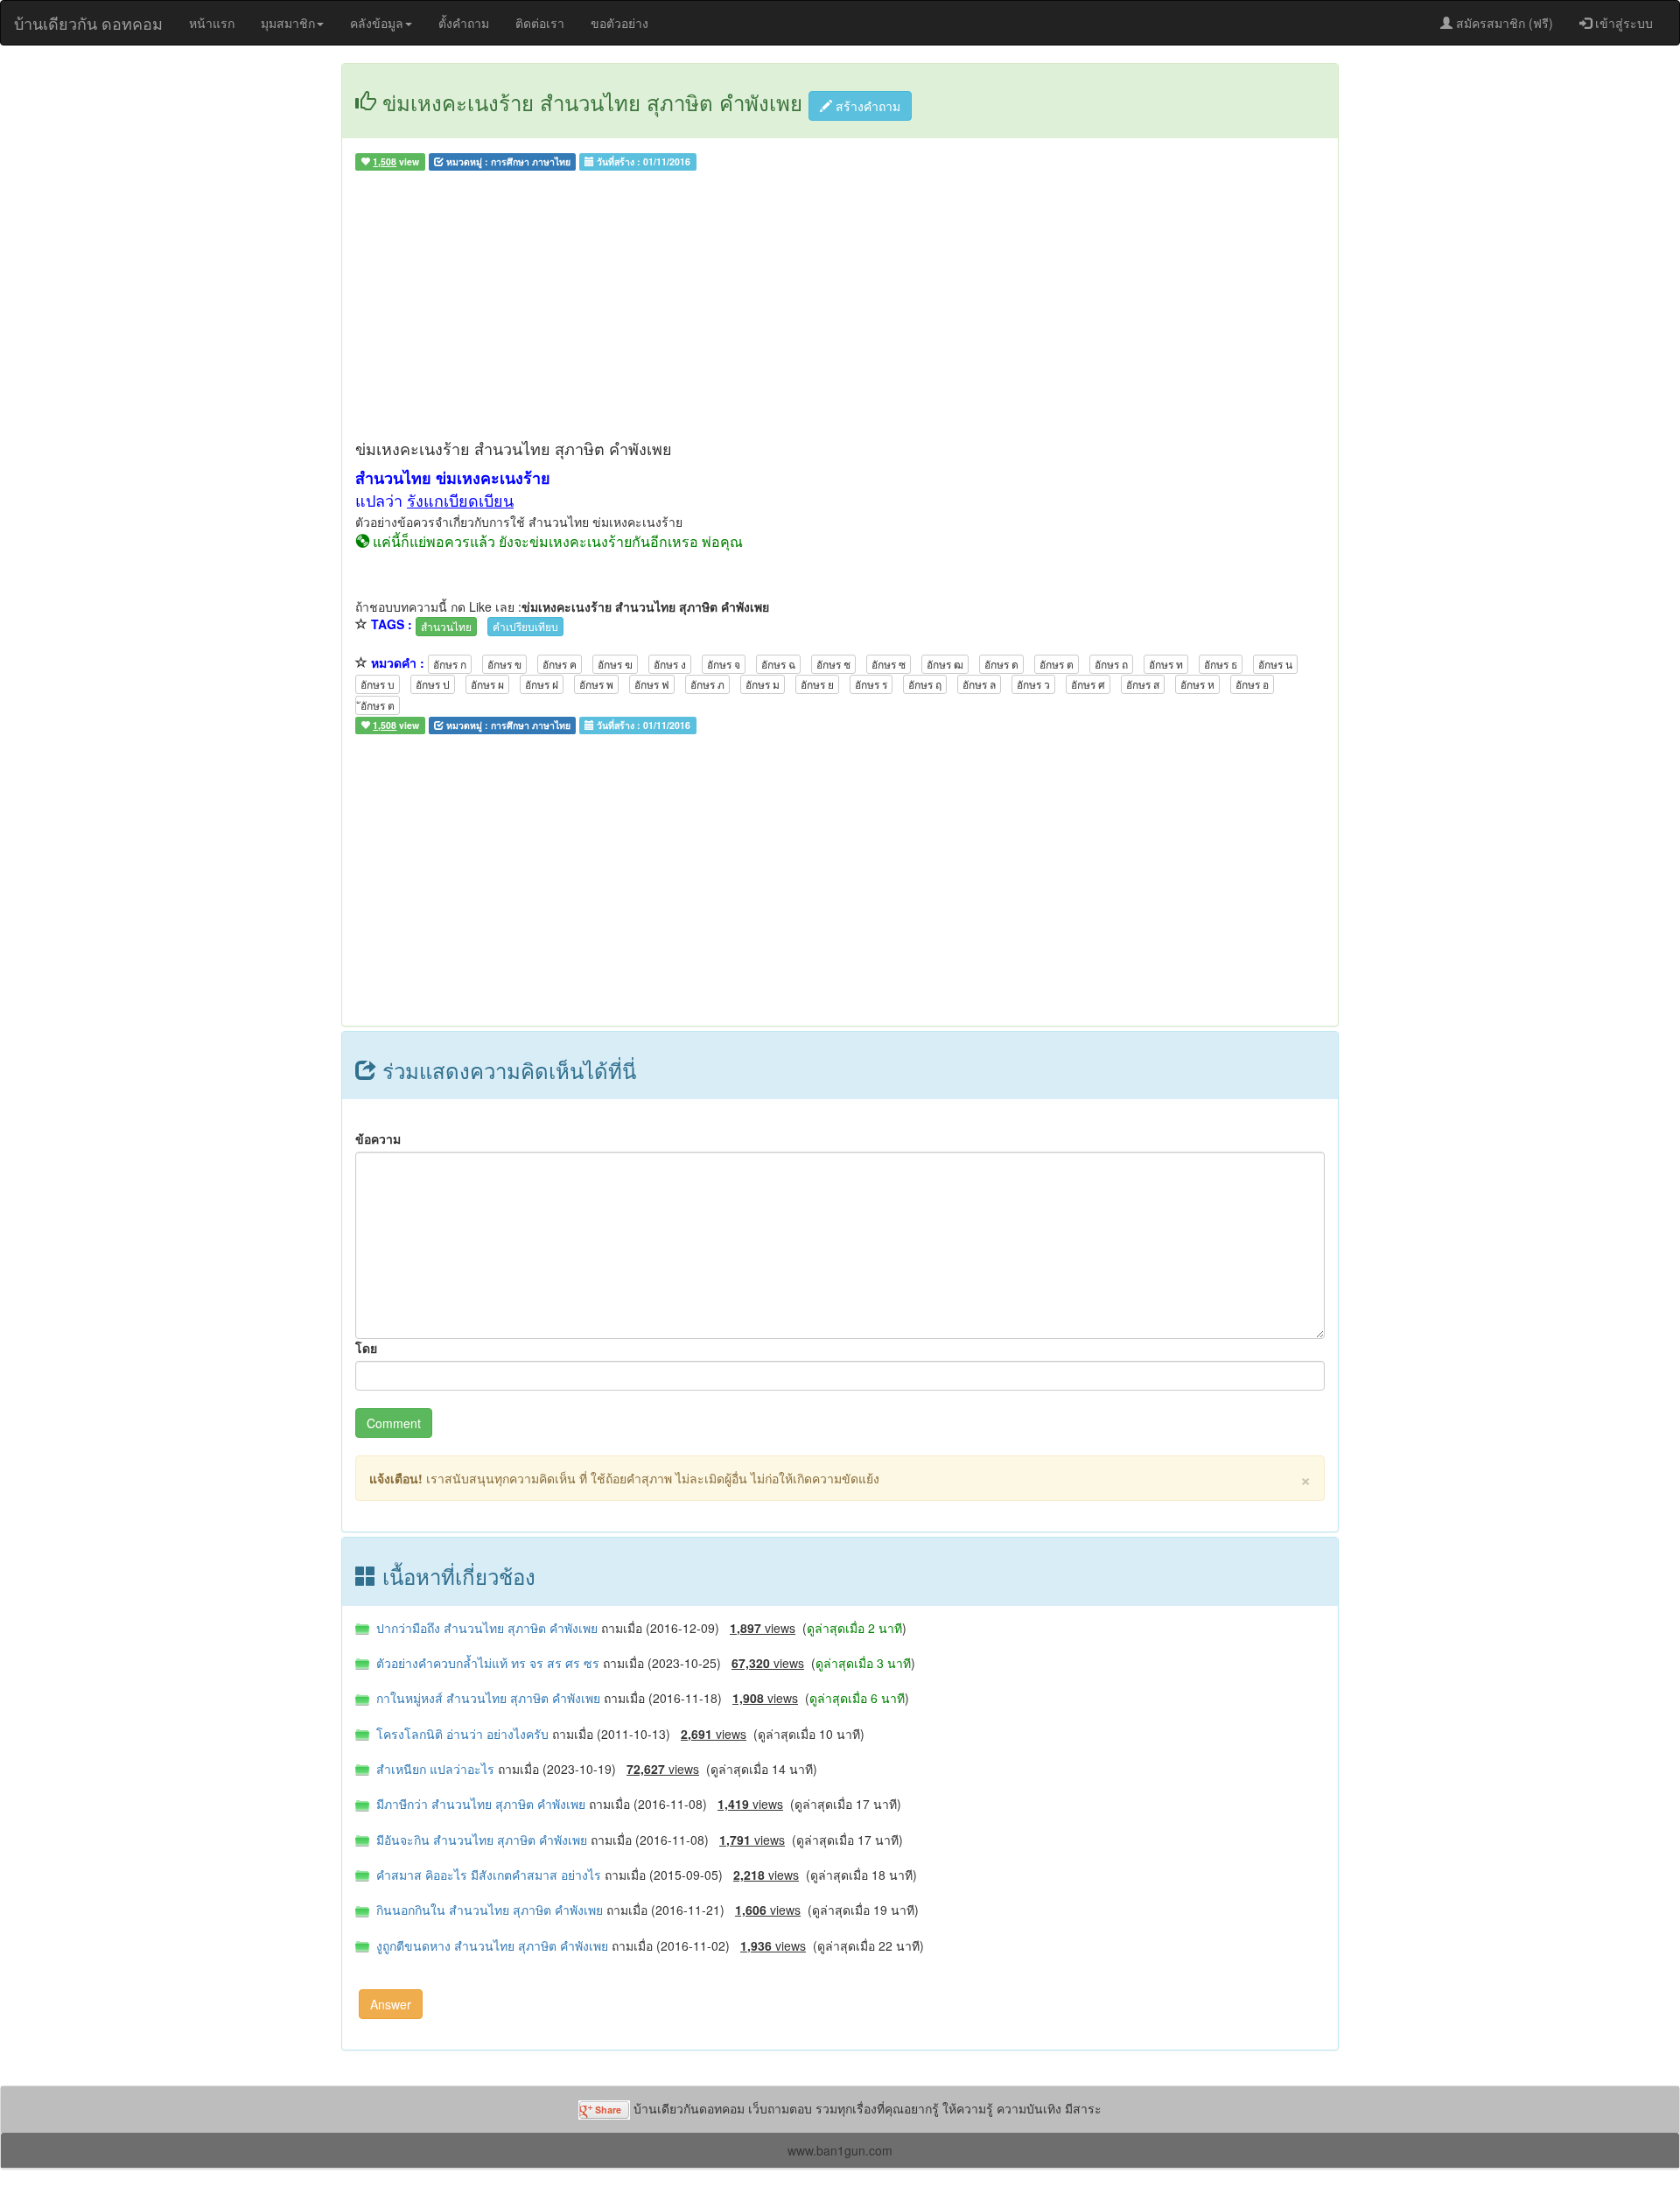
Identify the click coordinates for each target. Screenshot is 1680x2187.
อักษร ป (433, 684)
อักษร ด (1001, 664)
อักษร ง (670, 664)
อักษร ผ (487, 684)
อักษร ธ (1221, 664)
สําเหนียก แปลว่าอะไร (434, 1769)
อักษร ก (450, 664)
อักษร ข (504, 664)
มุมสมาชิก (288, 23)
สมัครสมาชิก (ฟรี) (1503, 23)
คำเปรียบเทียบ (525, 626)
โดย (366, 1348)
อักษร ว (1033, 684)
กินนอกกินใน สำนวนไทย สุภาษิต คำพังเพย (488, 1910)
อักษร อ (1252, 684)
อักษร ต (1057, 664)
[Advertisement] (840, 309)
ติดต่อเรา (540, 23)
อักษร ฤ (925, 684)
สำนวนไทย (446, 626)
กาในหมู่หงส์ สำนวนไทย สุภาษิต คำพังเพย (486, 1698)
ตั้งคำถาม (464, 23)
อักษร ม (763, 684)
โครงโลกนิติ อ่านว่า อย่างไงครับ (461, 1734)
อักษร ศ (1088, 684)
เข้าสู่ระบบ (1622, 23)
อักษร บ (378, 684)
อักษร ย (817, 684)
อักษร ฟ (652, 684)
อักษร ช (833, 664)
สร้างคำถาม (866, 106)
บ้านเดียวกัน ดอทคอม (88, 23)
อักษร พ (596, 684)
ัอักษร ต (378, 705)
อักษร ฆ (615, 664)
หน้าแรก (212, 23)
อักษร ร (871, 684)
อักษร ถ (1111, 664)
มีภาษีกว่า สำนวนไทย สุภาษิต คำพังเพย (479, 1804)
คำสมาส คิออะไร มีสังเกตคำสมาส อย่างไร (487, 1875)
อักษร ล (979, 684)
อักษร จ (724, 664)
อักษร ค (560, 664)
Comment (394, 1423)
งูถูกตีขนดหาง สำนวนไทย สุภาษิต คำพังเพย (490, 1945)
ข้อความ (378, 1139)
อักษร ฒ (945, 664)
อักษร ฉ (778, 664)
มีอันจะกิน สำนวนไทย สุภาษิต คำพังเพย (480, 1840)
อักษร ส (1143, 684)
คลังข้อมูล (377, 23)
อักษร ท (1166, 664)
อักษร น (1275, 664)
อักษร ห (1197, 684)
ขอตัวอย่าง (619, 23)
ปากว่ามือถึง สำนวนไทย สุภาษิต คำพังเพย (485, 1628)
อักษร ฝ (542, 684)
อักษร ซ (889, 664)
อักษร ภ (707, 684)
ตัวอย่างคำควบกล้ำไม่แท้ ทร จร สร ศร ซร (486, 1663)
